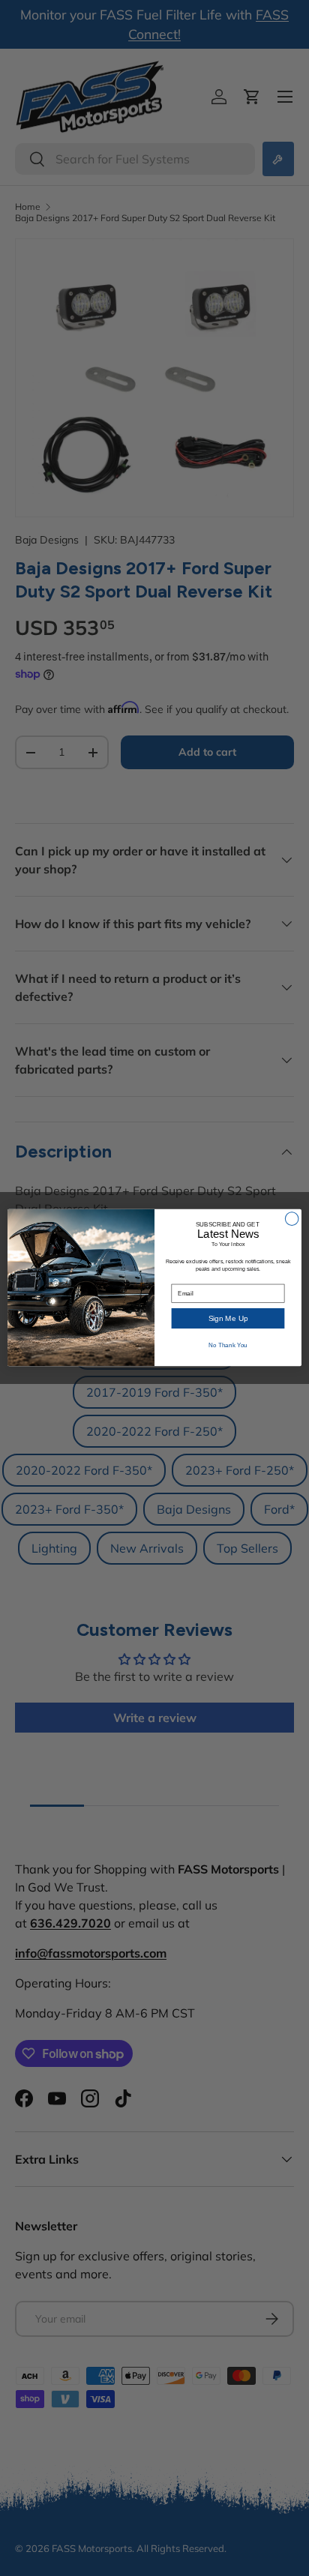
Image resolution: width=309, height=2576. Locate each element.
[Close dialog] (292, 1219)
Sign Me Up (228, 1318)
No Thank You (228, 1346)
